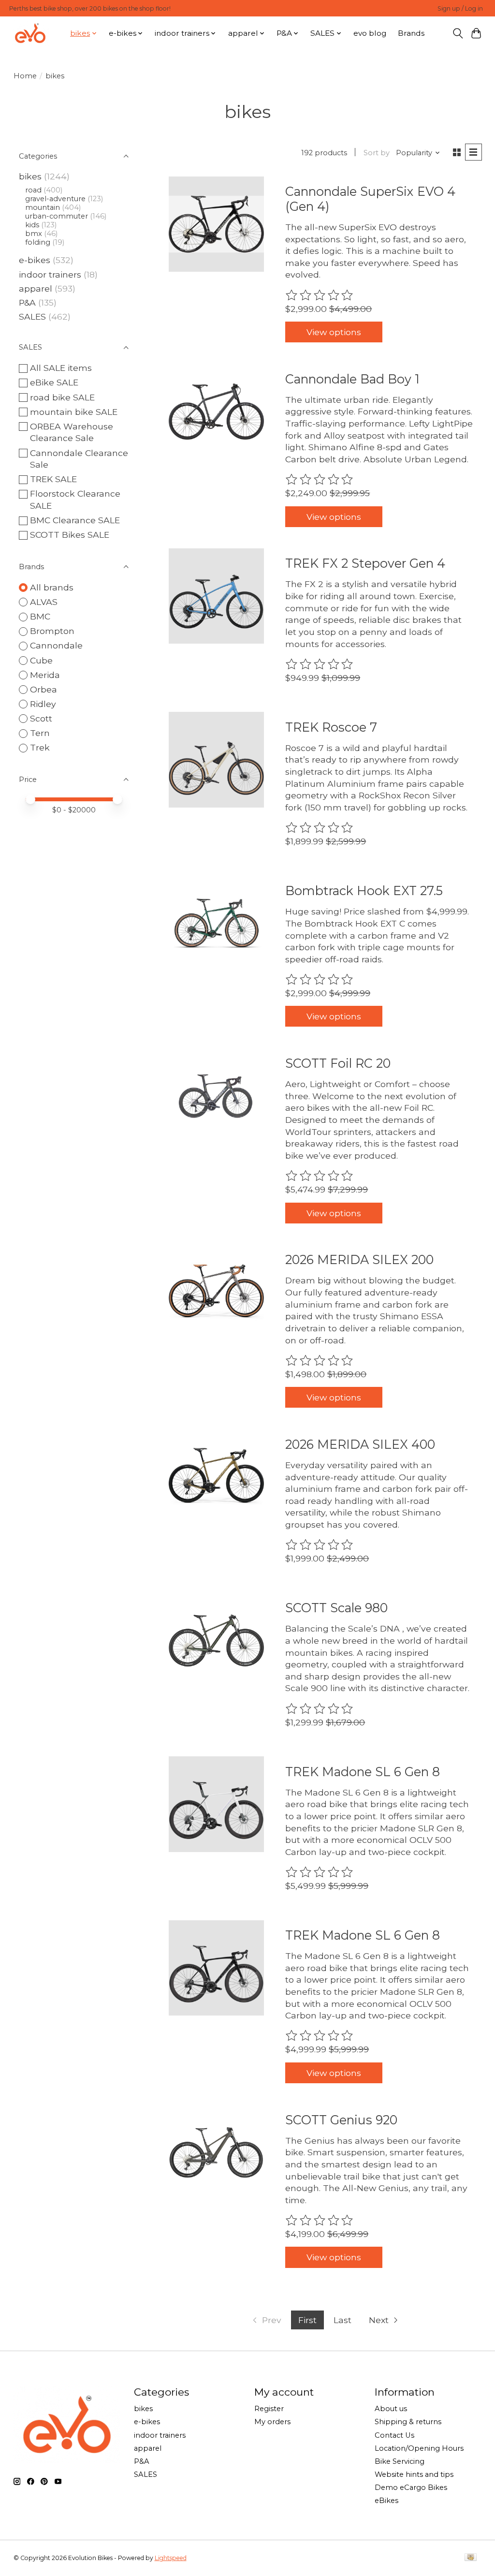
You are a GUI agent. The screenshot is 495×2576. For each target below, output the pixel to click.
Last (342, 2320)
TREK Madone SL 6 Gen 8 (363, 1772)
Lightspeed (171, 2558)
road (33, 190)
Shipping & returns (408, 2422)
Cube (41, 660)
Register (269, 2409)
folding (38, 242)
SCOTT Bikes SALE (70, 535)
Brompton (52, 631)
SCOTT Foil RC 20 (338, 1063)
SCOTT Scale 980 (336, 1608)
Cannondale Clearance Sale (79, 459)
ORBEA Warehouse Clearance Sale (72, 432)
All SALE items (61, 368)
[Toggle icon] (458, 33)
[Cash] (471, 2558)
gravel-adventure (55, 199)
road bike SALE (62, 397)
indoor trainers (50, 274)
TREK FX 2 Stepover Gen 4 (365, 563)
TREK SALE (53, 479)
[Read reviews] (320, 295)
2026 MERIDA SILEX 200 (359, 1259)
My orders (272, 2422)
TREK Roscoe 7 (331, 727)
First (307, 2320)
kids (32, 225)
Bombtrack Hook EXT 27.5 (364, 891)
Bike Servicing (400, 2461)
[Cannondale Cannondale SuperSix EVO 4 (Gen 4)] (216, 224)
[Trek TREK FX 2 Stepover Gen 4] (216, 596)
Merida (45, 675)
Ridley (43, 704)
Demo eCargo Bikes (411, 2488)
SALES (32, 316)
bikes (30, 176)
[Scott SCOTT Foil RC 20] (216, 1096)
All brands (52, 587)
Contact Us (394, 2435)
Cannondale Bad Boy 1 (352, 379)
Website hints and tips (414, 2474)
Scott (41, 718)
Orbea (44, 689)
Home (25, 76)
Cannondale (56, 645)
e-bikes (35, 260)
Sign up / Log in (460, 8)
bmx (34, 234)
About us (391, 2409)
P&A (27, 302)
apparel (36, 288)
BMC (40, 616)
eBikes (386, 2501)
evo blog (370, 33)
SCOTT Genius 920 (341, 2120)
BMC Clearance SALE (75, 520)
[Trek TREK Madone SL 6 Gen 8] (216, 1804)
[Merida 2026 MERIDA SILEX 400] (216, 1477)
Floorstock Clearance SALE (75, 500)
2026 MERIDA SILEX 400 (360, 1444)
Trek (40, 747)
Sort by (377, 153)
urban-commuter (57, 216)
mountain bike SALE (74, 412)
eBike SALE (54, 382)
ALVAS (44, 602)
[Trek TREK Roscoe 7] (216, 759)
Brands (411, 33)
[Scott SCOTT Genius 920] (216, 2152)
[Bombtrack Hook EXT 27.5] (216, 923)
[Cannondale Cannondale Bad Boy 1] (216, 411)
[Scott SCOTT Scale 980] (216, 1641)
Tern (40, 733)
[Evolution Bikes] (30, 33)
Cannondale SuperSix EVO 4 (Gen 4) (370, 199)
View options (334, 332)
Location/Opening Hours (419, 2448)
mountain (43, 207)
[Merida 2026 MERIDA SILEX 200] (216, 1292)
